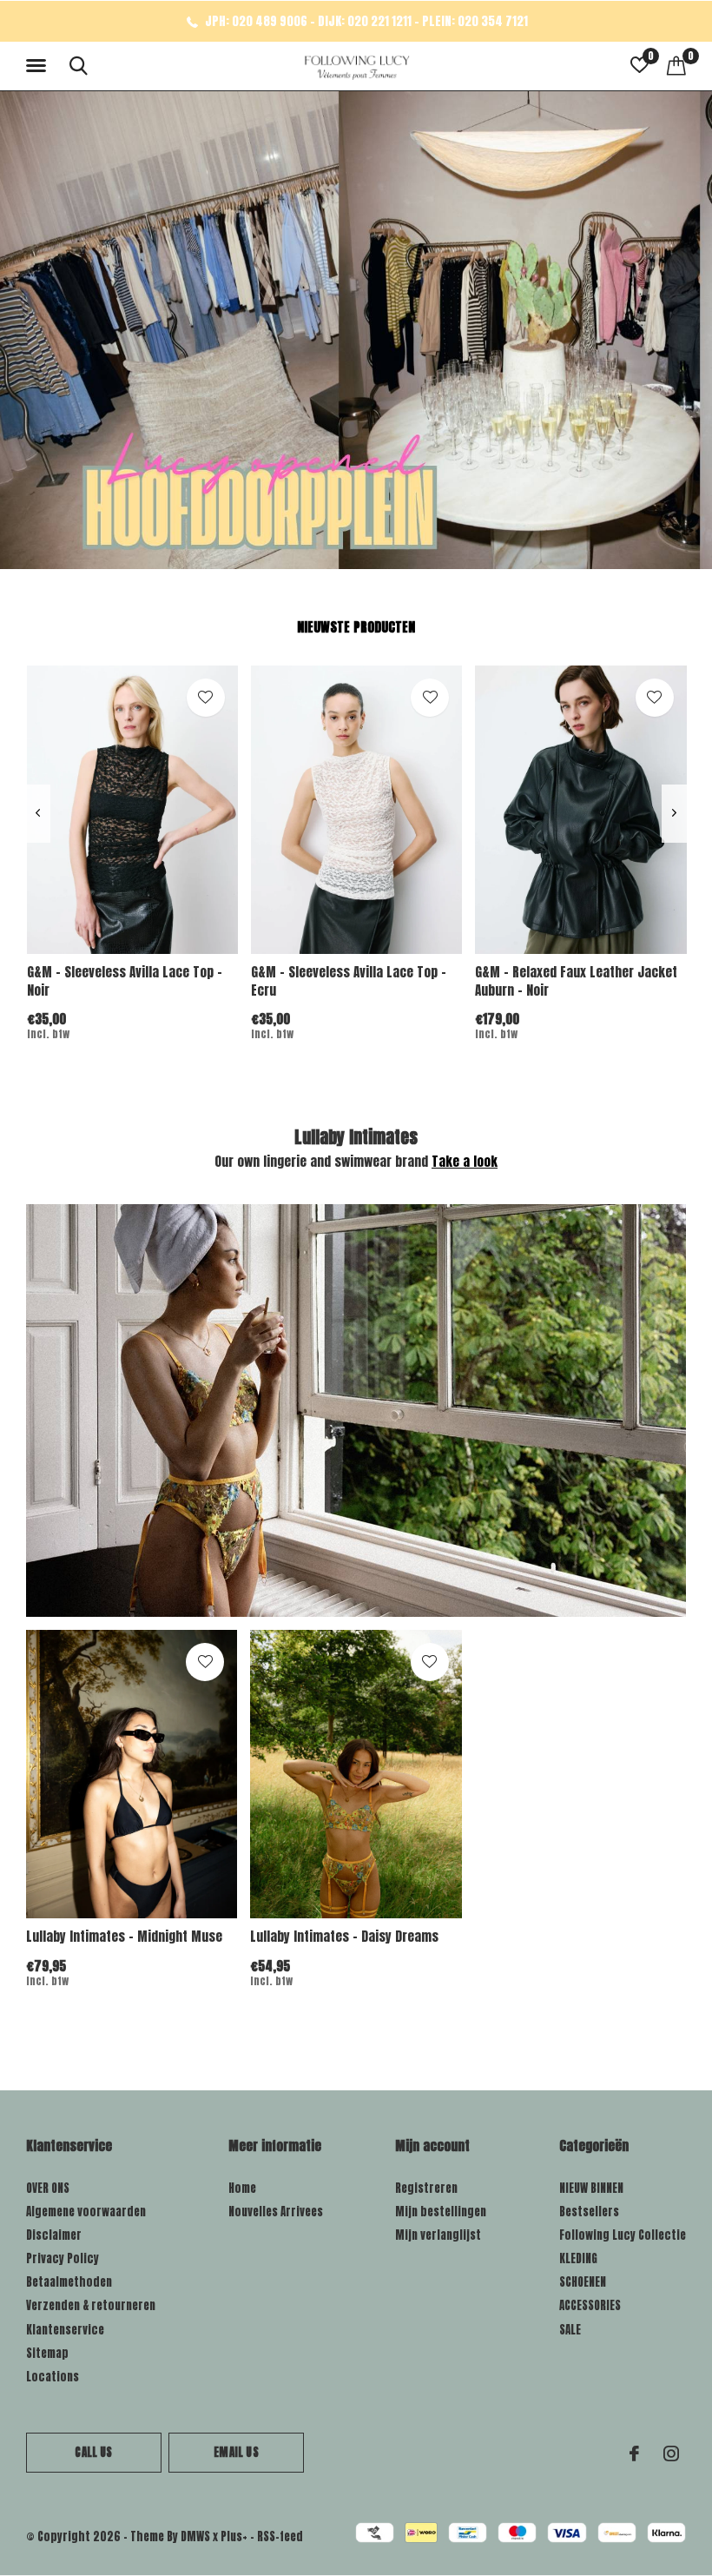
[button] (39, 66)
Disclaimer (54, 2235)
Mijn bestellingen (441, 2212)
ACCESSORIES (590, 2305)
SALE (570, 2330)
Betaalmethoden (69, 2282)
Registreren (426, 2188)
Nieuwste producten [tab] (356, 627)
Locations (53, 2377)
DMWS (195, 2536)
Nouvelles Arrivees (276, 2212)
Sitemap (47, 2353)
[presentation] (38, 814)
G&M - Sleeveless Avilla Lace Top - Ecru (349, 981)
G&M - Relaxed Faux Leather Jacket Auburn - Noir (576, 981)
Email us (236, 2452)
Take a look (465, 1161)
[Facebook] (634, 2453)
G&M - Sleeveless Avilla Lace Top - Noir (125, 981)
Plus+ (234, 2536)
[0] (676, 65)
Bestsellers (589, 2212)
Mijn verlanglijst (438, 2235)
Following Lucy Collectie (623, 2235)
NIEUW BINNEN (591, 2188)
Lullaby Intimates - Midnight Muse (124, 1936)
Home (242, 2188)
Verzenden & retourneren (91, 2305)
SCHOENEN (583, 2282)
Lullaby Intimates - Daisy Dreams (344, 1936)
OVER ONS (48, 2188)
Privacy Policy (63, 2258)
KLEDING (578, 2258)
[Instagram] (671, 2453)
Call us (93, 2452)
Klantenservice (65, 2330)
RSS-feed (280, 2536)
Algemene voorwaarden (86, 2212)
